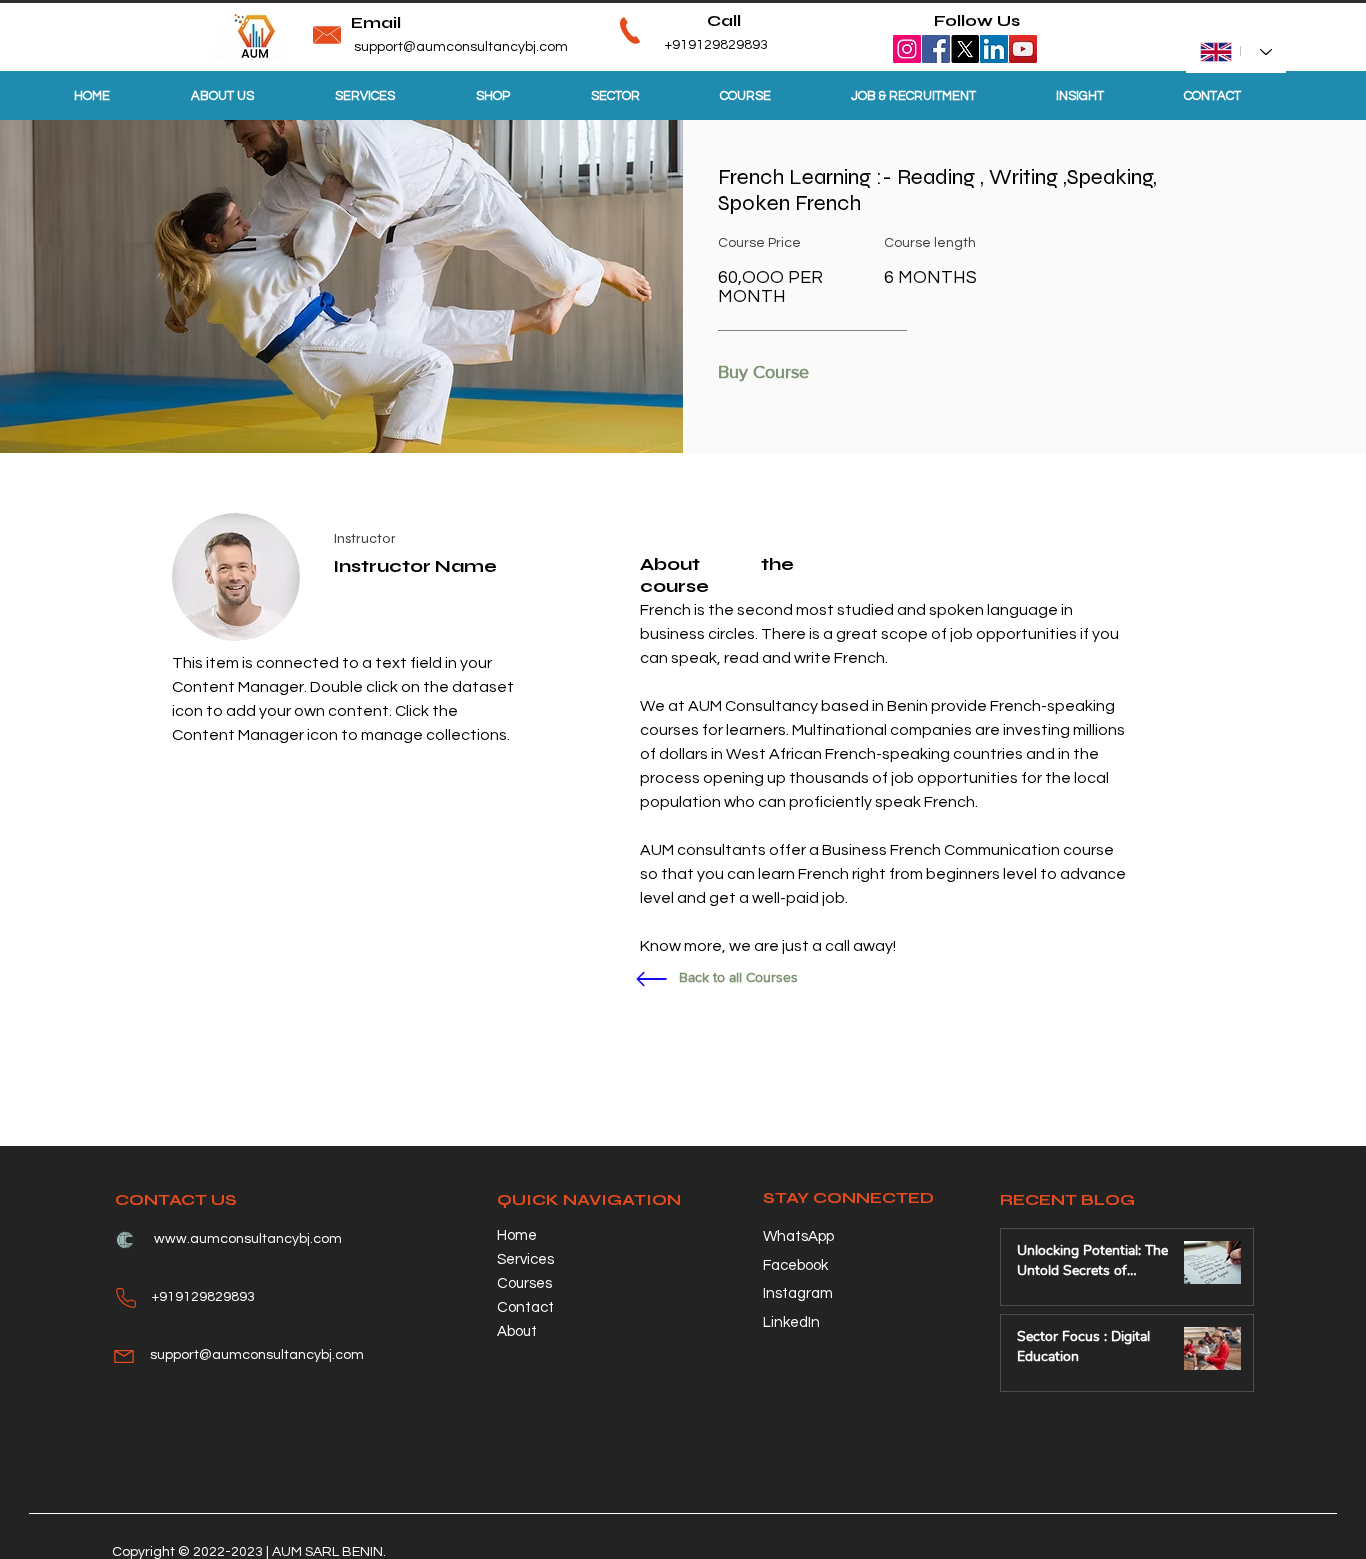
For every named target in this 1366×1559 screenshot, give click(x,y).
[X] (965, 49)
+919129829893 (685, 45)
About (517, 1331)
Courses (524, 1283)
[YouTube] (1023, 49)
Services (525, 1259)
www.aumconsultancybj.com (248, 1239)
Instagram (798, 1293)
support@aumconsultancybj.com (461, 47)
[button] (769, 373)
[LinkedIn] (994, 49)
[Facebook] (936, 49)
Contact (525, 1307)
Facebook (795, 1265)
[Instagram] (907, 49)
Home (517, 1235)
